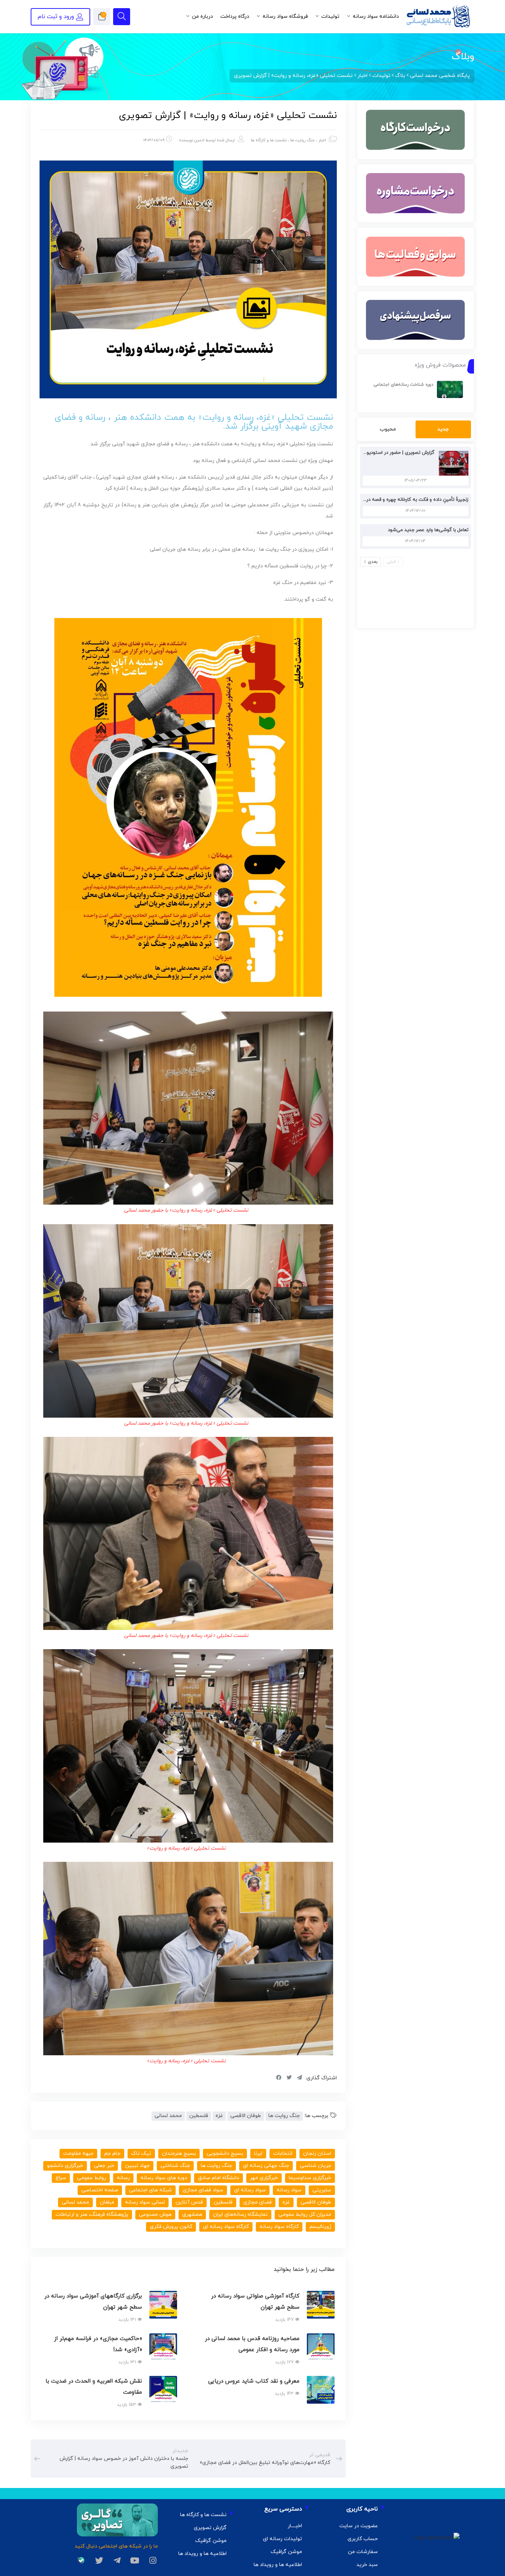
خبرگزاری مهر (264, 2178)
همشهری (192, 2214)
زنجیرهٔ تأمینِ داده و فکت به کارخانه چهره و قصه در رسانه (411, 500)
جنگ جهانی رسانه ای (266, 2166)
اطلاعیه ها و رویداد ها (278, 2565)
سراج (61, 2178)
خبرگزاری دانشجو (65, 2166)
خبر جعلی (104, 2166)
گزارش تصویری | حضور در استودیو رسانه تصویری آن (382, 453)
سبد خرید (367, 2565)
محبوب (388, 429)
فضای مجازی (257, 2202)
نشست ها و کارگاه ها (269, 140)
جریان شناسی (316, 2166)
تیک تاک (141, 2153)
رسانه (123, 2178)
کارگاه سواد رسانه (279, 2227)
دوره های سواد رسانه (164, 2178)
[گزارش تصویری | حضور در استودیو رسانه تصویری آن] (452, 463)
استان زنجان (317, 2153)
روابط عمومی (91, 2178)
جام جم (112, 2153)
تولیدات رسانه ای (282, 2539)
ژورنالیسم (320, 2227)
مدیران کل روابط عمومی (305, 2214)
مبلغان (107, 2202)
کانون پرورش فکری (171, 2227)
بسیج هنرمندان (179, 2153)
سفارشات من (363, 2552)
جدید (443, 429)
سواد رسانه (289, 2190)
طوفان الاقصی (246, 2116)
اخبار (322, 140)
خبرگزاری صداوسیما (310, 2178)
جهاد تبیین (137, 2166)
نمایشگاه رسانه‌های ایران (240, 2214)
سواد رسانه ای (250, 2190)
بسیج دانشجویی (225, 2153)
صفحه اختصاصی (100, 2190)
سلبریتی (322, 2190)
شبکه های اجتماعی (150, 2190)
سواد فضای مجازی (203, 2190)
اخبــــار (295, 2526)
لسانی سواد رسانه (145, 2202)
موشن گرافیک (286, 2552)
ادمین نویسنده (192, 140)
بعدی (373, 562)
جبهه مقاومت (78, 2153)
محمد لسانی (168, 2116)
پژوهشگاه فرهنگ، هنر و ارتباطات (92, 2214)
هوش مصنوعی (155, 2214)
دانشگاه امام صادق (218, 2178)
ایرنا (258, 2153)
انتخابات (283, 2153)
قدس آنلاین (189, 2202)
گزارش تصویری (210, 2528)
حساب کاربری (363, 2539)
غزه (219, 2116)
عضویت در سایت (359, 2526)
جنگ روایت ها (302, 140)
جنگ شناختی (175, 2166)
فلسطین (199, 2116)
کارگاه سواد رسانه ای (226, 2227)
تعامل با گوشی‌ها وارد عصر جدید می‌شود (428, 530)
